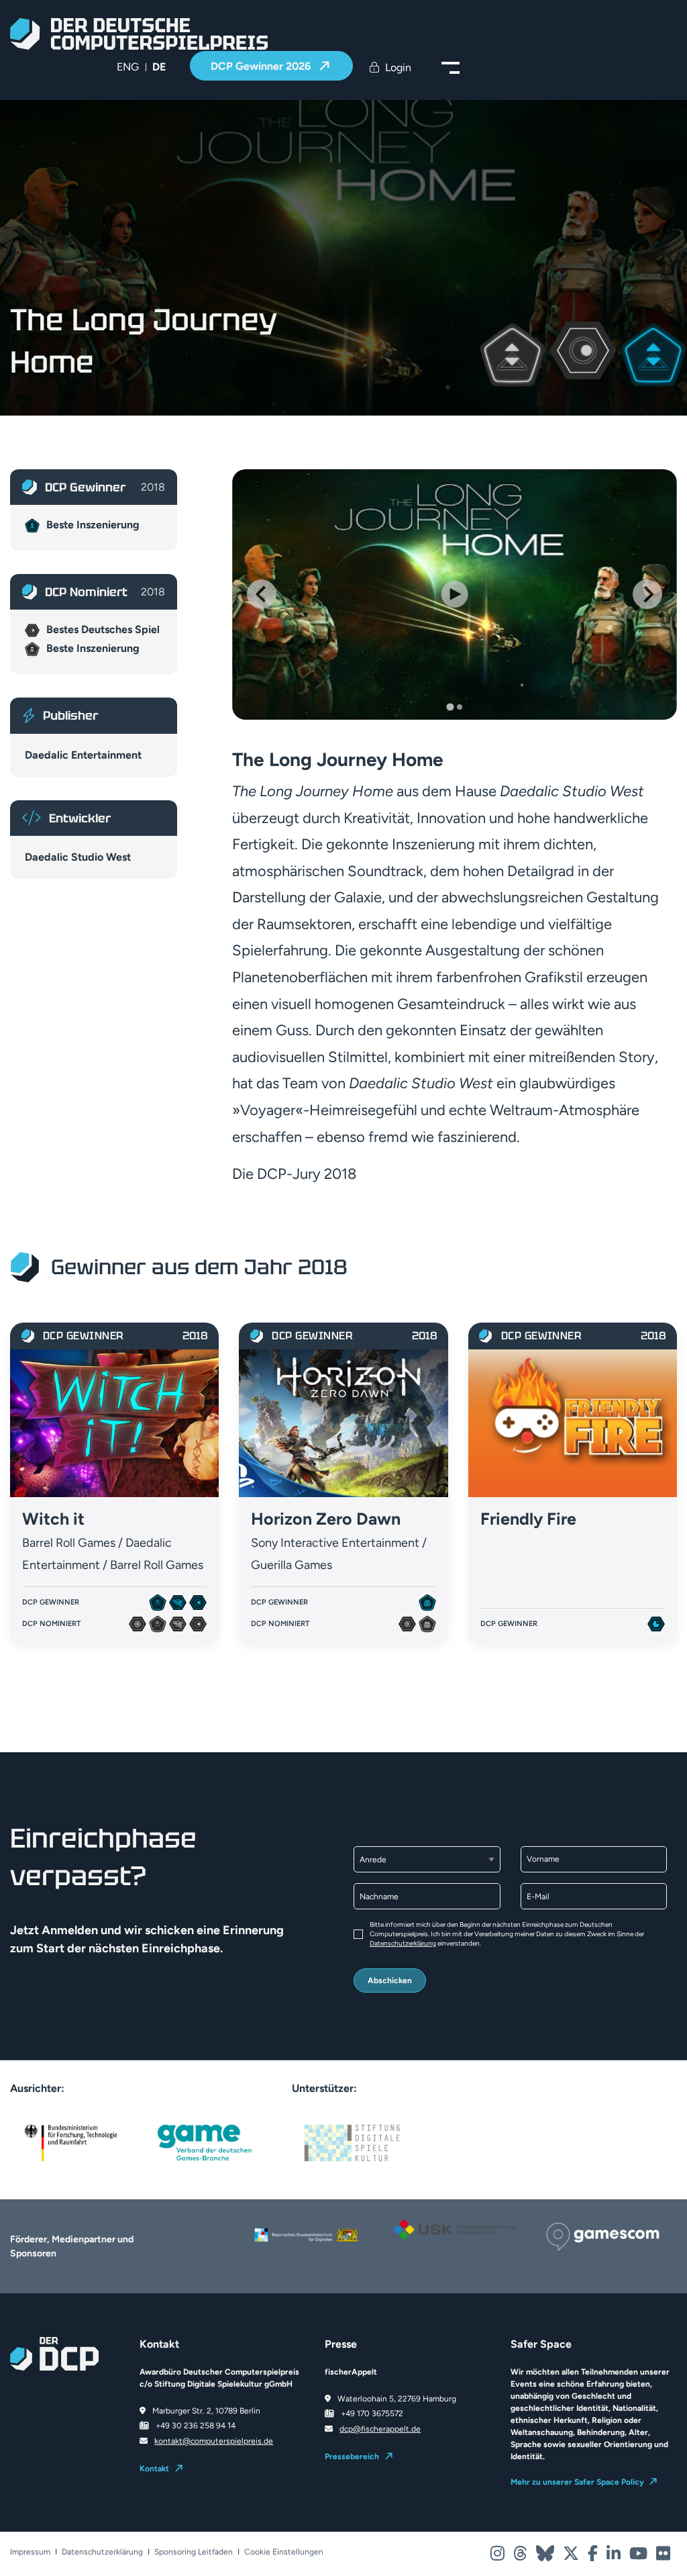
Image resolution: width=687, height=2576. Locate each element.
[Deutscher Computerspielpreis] (139, 34)
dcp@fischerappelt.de (380, 2429)
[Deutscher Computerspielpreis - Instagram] (498, 2557)
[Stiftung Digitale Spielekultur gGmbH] (352, 2142)
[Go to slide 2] (460, 707)
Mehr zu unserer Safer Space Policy (577, 2482)
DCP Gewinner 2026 (262, 66)
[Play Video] (455, 594)
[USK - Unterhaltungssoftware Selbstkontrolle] (455, 2230)
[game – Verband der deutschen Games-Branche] (205, 2142)
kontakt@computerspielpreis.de (214, 2441)
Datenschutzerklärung (403, 1943)
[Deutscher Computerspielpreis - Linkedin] (615, 2557)
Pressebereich (352, 2456)
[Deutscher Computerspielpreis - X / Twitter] (572, 2557)
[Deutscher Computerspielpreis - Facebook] (594, 2557)
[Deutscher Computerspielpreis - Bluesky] (546, 2557)
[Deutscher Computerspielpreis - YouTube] (639, 2557)
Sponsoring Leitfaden (194, 2552)
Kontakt (154, 2469)
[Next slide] (647, 594)
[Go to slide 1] (450, 707)
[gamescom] (603, 2236)
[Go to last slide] (262, 594)
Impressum (30, 2552)
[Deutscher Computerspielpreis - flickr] (663, 2557)
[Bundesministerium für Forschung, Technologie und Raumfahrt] (70, 2142)
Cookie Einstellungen (284, 2552)
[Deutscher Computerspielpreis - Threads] (521, 2557)
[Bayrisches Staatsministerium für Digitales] (306, 2235)
